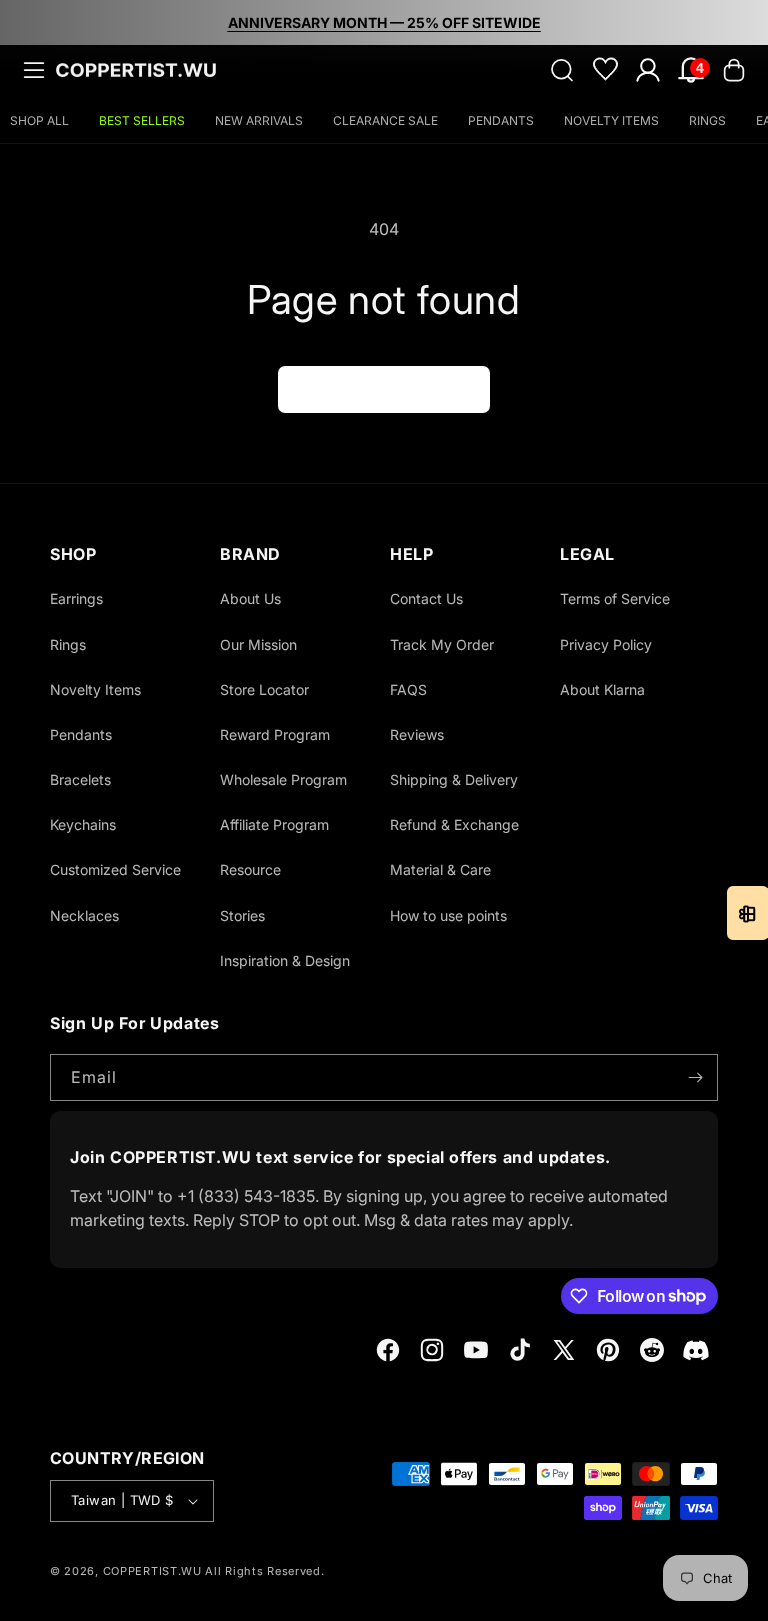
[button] (34, 70)
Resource (250, 869)
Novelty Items (95, 689)
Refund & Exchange (454, 824)
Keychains (83, 824)
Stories (242, 915)
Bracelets (80, 779)
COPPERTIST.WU (152, 1571)
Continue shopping (384, 388)
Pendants (81, 734)
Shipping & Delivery (454, 779)
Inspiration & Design (285, 960)
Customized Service (115, 869)
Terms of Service (615, 598)
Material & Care (440, 869)
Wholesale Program (283, 779)
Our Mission (258, 644)
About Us (250, 598)
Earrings (76, 598)
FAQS (408, 689)
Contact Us (426, 598)
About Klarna (602, 689)
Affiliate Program (274, 824)
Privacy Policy (606, 644)
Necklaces (84, 915)
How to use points (448, 915)
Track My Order (442, 644)
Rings (68, 644)
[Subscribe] (695, 1077)
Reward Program (275, 734)
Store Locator (264, 689)
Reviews (417, 734)
